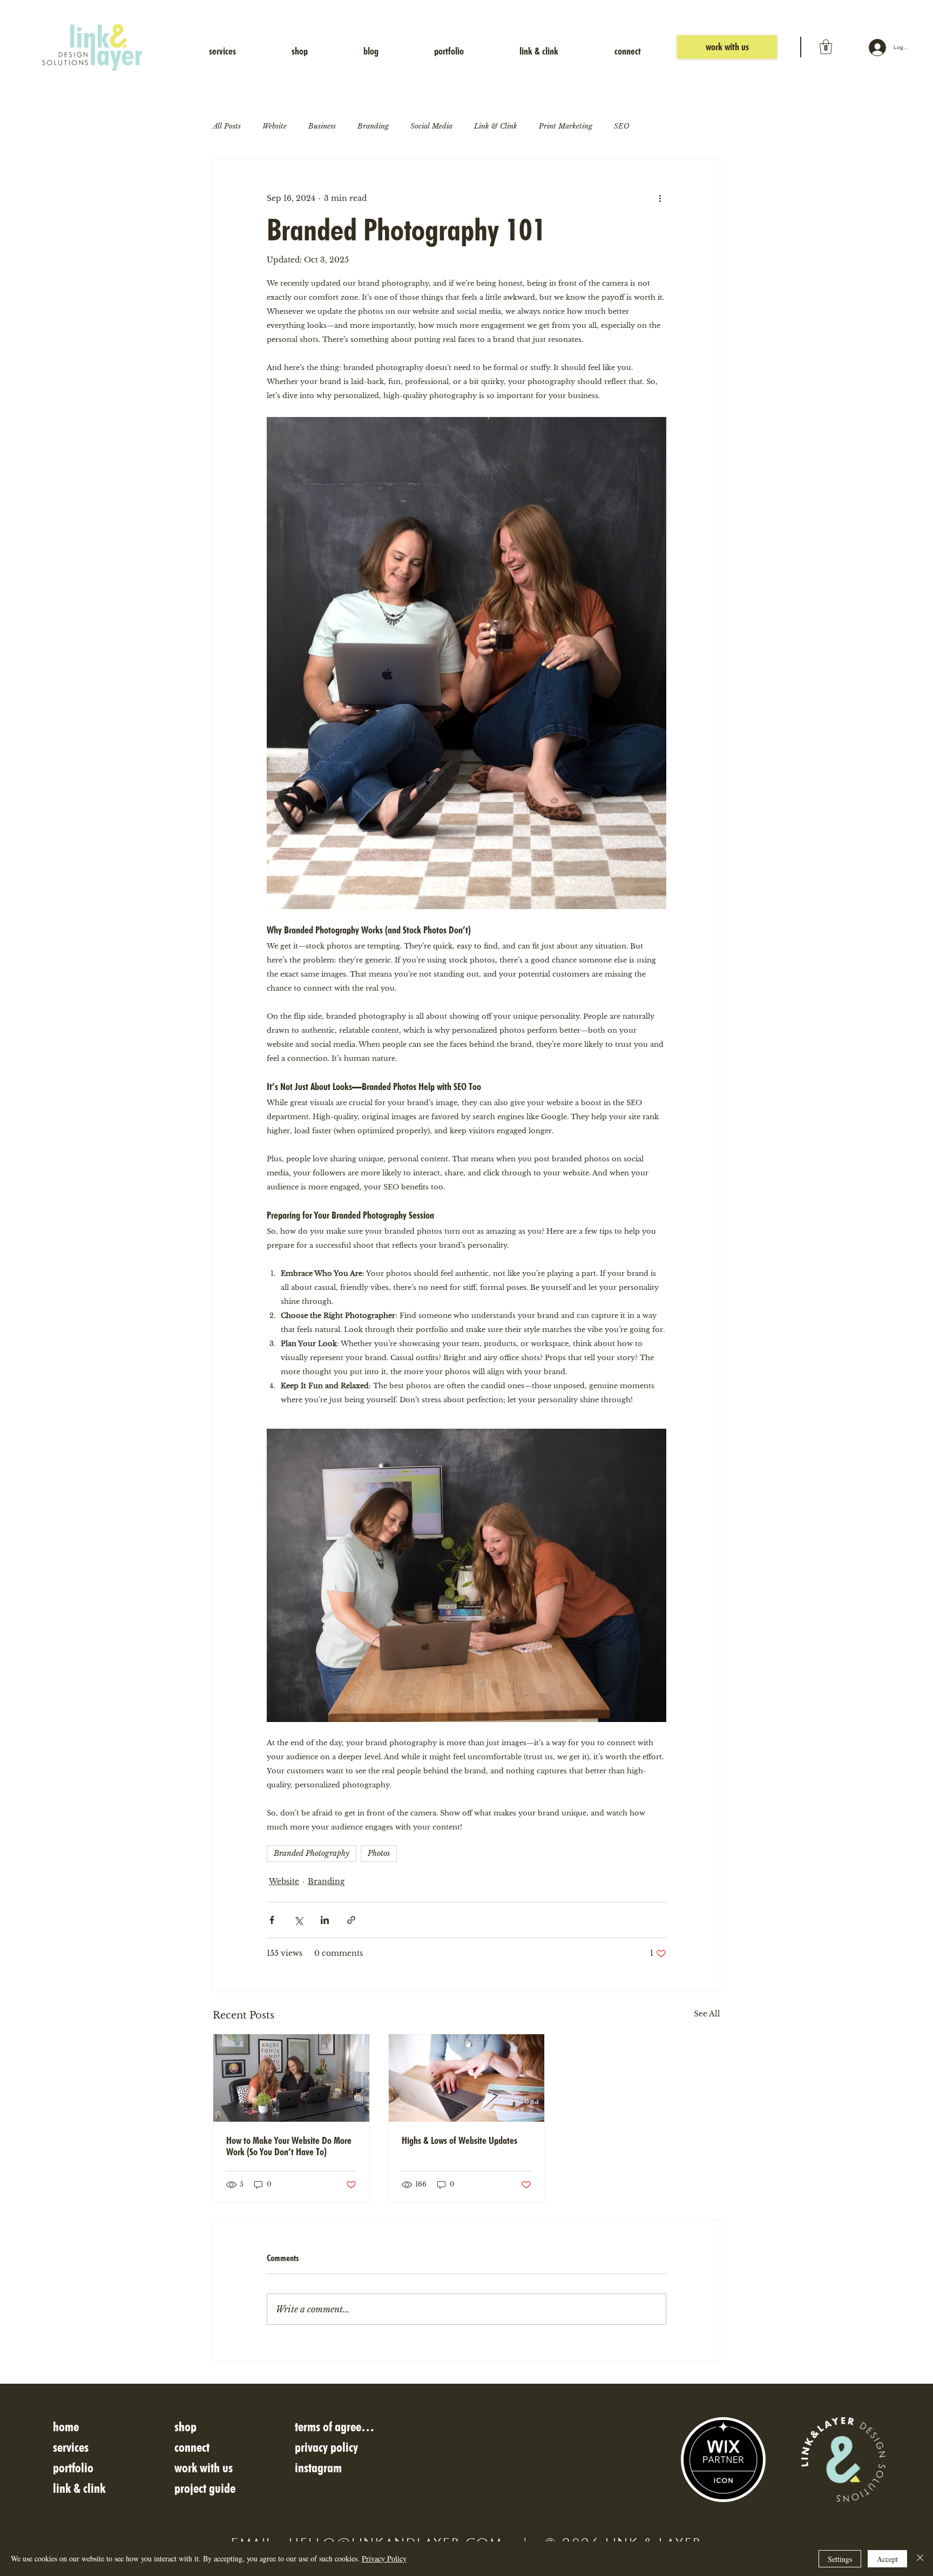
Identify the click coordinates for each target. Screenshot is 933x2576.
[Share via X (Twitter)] (298, 1920)
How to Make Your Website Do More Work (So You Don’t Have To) (289, 2146)
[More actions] (660, 198)
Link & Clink (496, 126)
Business (322, 126)
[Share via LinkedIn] (325, 1920)
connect (192, 2447)
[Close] (920, 2559)
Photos (379, 1853)
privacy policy (326, 2447)
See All (707, 2014)
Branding (373, 126)
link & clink (79, 2488)
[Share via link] (351, 1920)
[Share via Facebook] (272, 1920)
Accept (887, 2559)
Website (275, 126)
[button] (826, 47)
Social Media (431, 126)
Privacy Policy (384, 2558)
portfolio (73, 2468)
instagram (318, 2468)
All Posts (227, 126)
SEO (622, 126)
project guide (205, 2488)
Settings (840, 2559)
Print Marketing (566, 126)
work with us (204, 2468)
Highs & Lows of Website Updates (459, 2140)
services (71, 2447)
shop (185, 2427)
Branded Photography (312, 1853)
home (66, 2427)
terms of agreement (337, 2427)
